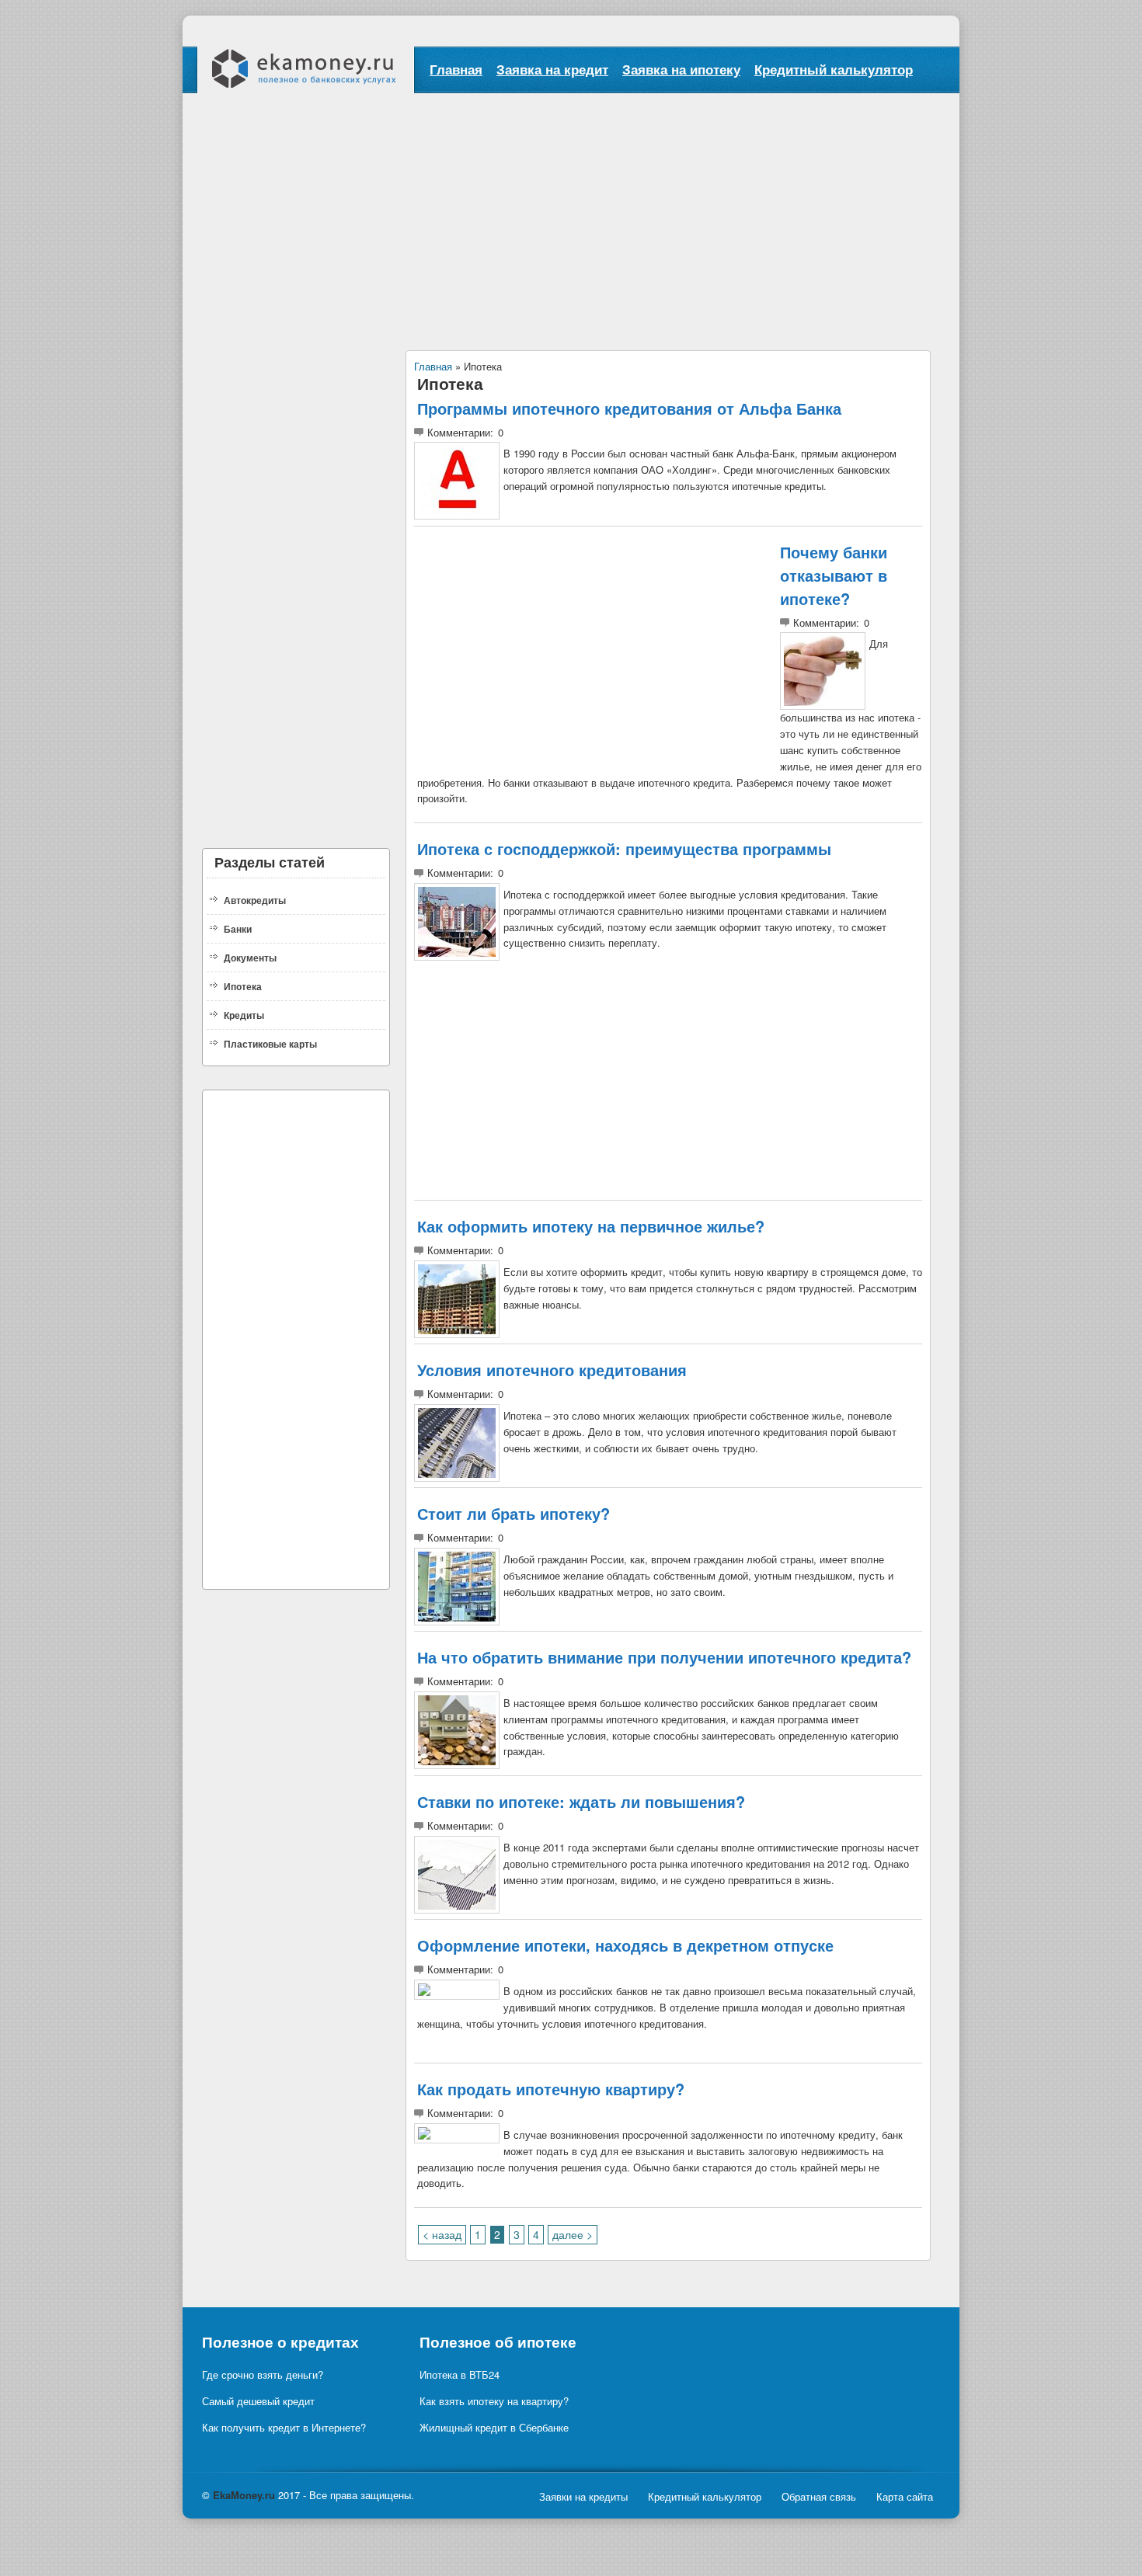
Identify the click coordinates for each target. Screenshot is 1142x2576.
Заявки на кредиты (583, 2496)
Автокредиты (255, 900)
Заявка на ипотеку (681, 69)
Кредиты (244, 1015)
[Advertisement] (571, 210)
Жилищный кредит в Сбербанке (494, 2427)
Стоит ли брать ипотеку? (514, 1513)
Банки (238, 929)
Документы (250, 958)
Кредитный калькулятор (834, 69)
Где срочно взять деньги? (263, 2374)
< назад (442, 2234)
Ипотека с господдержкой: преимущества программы (624, 848)
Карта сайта (905, 2496)
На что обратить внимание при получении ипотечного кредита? (664, 1657)
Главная (456, 69)
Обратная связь (819, 2496)
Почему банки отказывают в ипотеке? (834, 575)
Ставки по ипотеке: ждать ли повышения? (581, 1801)
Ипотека (243, 986)
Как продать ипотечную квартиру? (551, 2089)
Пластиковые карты (270, 1044)
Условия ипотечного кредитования (552, 1370)
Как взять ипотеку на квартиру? (494, 2401)
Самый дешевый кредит (258, 2401)
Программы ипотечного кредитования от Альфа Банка (629, 408)
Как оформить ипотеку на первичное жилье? (591, 1226)
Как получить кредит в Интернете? (284, 2427)
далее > (573, 2234)
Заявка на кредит (552, 69)
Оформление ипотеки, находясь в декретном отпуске (625, 1945)
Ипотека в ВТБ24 (460, 2374)
